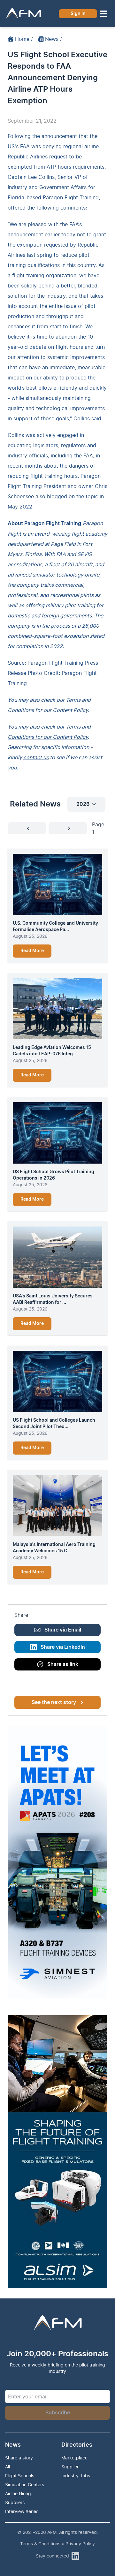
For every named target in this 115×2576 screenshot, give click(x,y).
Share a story (19, 2458)
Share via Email (63, 1630)
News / (54, 39)
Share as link (63, 1664)
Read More (32, 951)
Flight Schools (20, 2476)
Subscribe (58, 2413)
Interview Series (22, 2511)
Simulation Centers (25, 2484)
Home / (24, 39)
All (8, 2467)
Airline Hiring (18, 2493)
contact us (36, 757)
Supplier (70, 2467)
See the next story (54, 1702)
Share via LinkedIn (63, 1647)
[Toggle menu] (103, 14)
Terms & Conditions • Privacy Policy (57, 2544)
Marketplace (74, 2458)
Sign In (78, 14)
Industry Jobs (76, 2476)
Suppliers (15, 2502)
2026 (83, 804)
